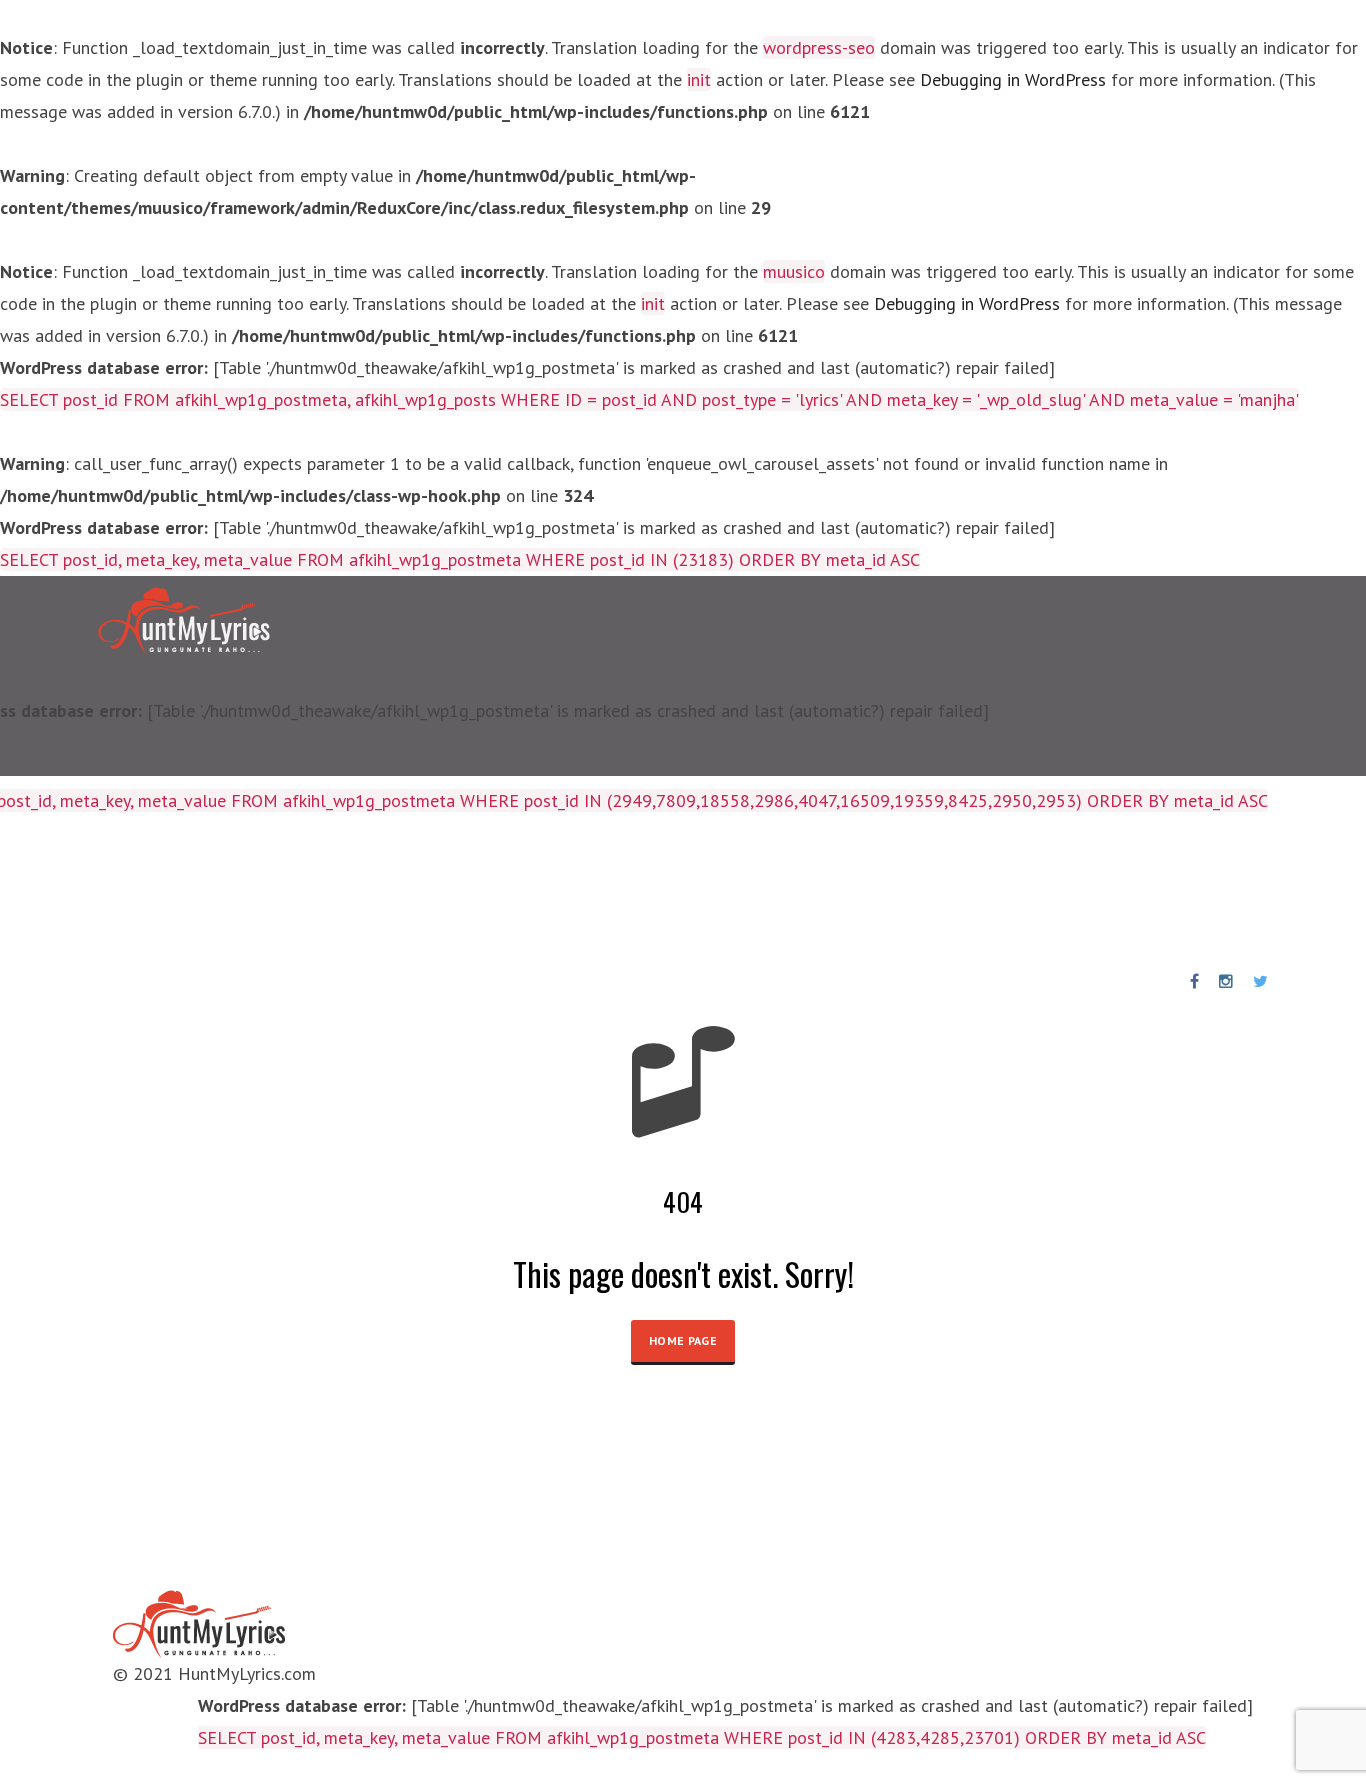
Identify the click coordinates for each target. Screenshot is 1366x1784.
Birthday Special (346, 891)
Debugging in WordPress (1013, 79)
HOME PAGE (683, 1340)
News (652, 891)
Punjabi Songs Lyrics (521, 891)
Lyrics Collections (101, 891)
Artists (226, 891)
